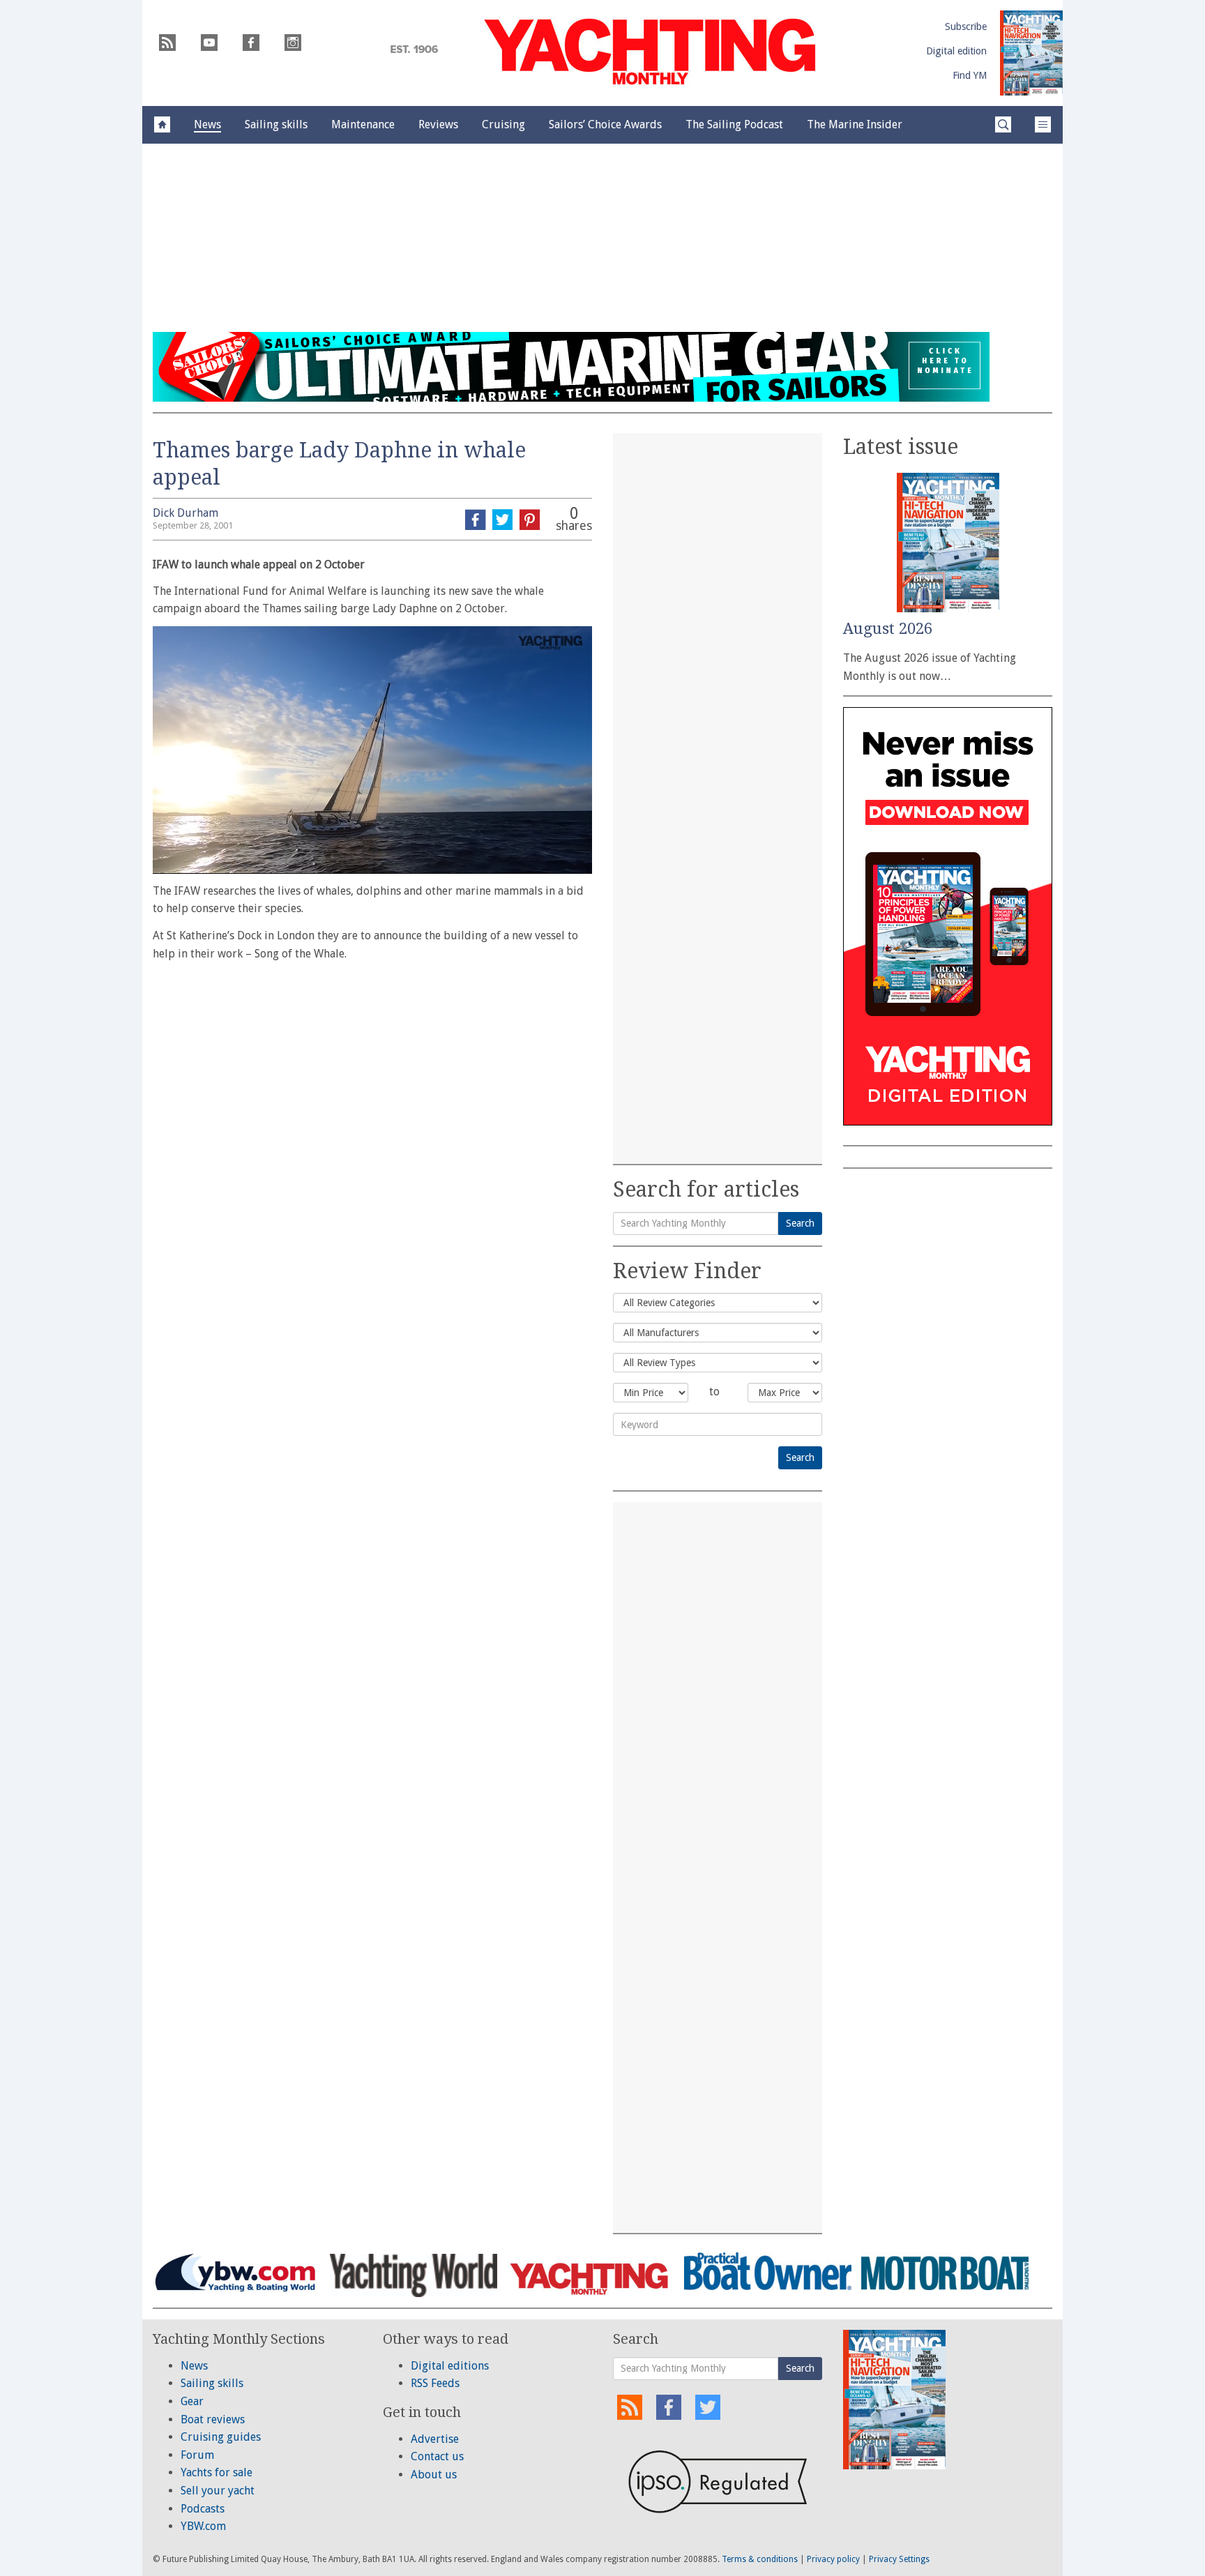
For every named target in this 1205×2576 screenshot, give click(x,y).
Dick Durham (185, 513)
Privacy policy (833, 2559)
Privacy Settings (899, 2559)
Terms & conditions (760, 2559)
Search (800, 1223)
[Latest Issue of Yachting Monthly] (1031, 53)
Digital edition (956, 51)
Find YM (970, 75)
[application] (372, 750)
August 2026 (888, 629)
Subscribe (966, 26)
